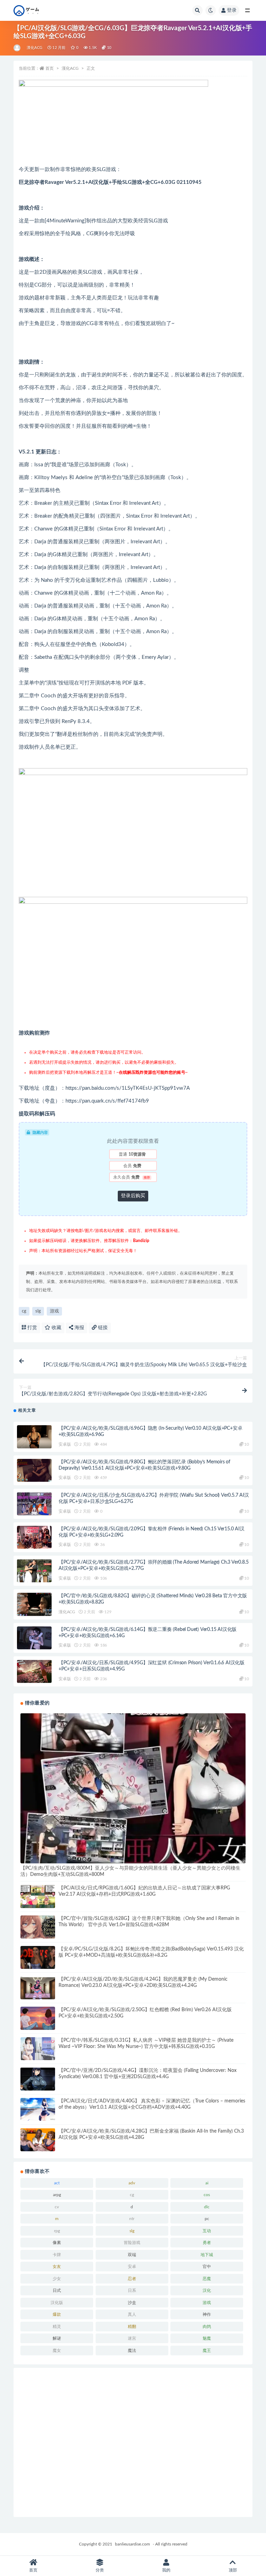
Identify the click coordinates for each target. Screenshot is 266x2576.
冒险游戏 (132, 2243)
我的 (166, 2570)
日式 (57, 2290)
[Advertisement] (133, 2442)
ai (207, 2183)
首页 (50, 68)
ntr (132, 2219)
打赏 (32, 1328)
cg (24, 1311)
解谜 (57, 2338)
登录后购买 (133, 1196)
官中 (207, 2267)
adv (132, 2183)
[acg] (17, 48)
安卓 (132, 2267)
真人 (132, 2314)
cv (57, 2207)
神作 (207, 2314)
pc (207, 2219)
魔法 (132, 2350)
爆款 (57, 2314)
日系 (132, 2290)
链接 (102, 1328)
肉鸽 (207, 2327)
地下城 (207, 2255)
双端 (132, 2255)
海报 (79, 1328)
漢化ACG (34, 48)
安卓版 (65, 1444)
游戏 (54, 1311)
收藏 (56, 1328)
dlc (207, 2207)
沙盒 (132, 2303)
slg (38, 1311)
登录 (232, 10)
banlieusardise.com (132, 2544)
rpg (57, 2231)
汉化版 (57, 2303)
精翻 (132, 2327)
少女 (57, 2279)
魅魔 (207, 2338)
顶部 (233, 2570)
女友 (57, 2267)
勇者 (207, 2243)
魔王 (207, 2350)
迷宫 (132, 2338)
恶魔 (207, 2279)
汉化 (207, 2290)
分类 (100, 2570)
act (57, 2183)
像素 (57, 2243)
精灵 (57, 2327)
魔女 (57, 2350)
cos (207, 2195)
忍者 (132, 2279)
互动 (207, 2231)
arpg (57, 2195)
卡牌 (57, 2255)
